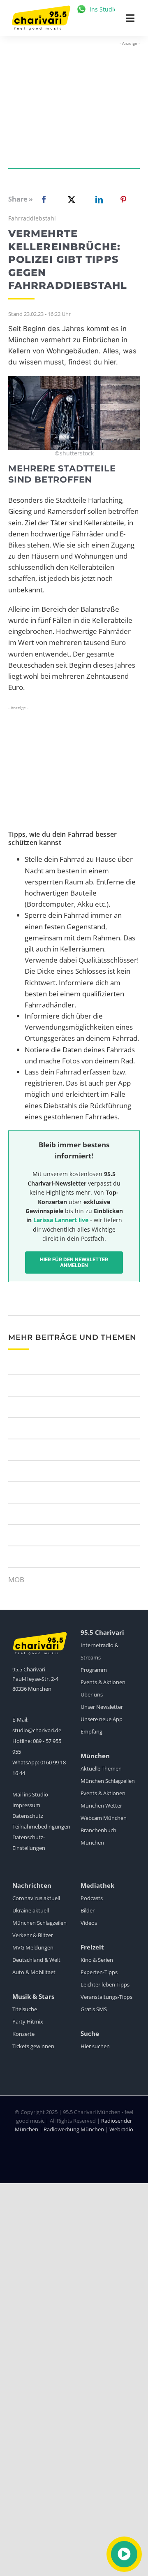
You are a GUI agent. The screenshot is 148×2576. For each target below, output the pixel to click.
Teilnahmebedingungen (41, 1826)
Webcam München (104, 1818)
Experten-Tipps (99, 1972)
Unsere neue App (102, 1719)
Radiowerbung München (74, 2129)
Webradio (121, 2129)
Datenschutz (28, 1816)
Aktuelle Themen (101, 1768)
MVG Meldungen (33, 1947)
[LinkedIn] (97, 200)
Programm (94, 1670)
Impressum (26, 1805)
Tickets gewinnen (33, 2046)
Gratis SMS (94, 2009)
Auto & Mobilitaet (34, 1972)
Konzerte (23, 2034)
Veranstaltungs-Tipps (106, 1997)
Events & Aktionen (103, 1682)
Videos (89, 1923)
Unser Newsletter (102, 1707)
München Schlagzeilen (108, 1781)
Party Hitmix (28, 2021)
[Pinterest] (123, 200)
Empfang (91, 1731)
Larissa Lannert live (61, 1220)
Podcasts (92, 1898)
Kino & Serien (97, 1960)
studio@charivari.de (37, 1730)
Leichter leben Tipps (105, 1984)
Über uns (92, 1694)
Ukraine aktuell (31, 1910)
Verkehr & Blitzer (33, 1935)
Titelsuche (25, 2009)
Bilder (88, 1910)
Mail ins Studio (30, 1794)
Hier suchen (95, 2046)
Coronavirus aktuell (36, 1898)
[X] (70, 200)
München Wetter (101, 1806)
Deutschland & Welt (36, 1960)
